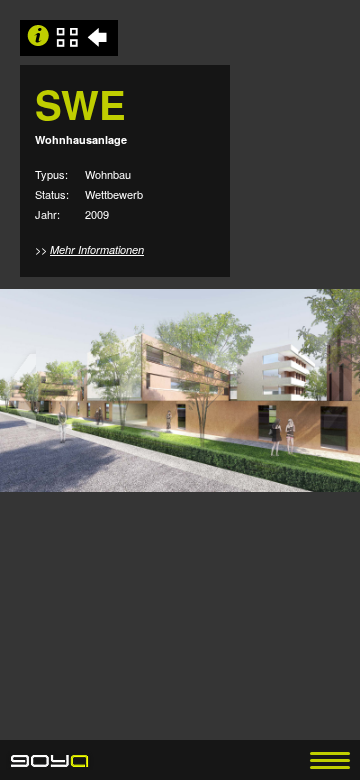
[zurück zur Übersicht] (100, 38)
